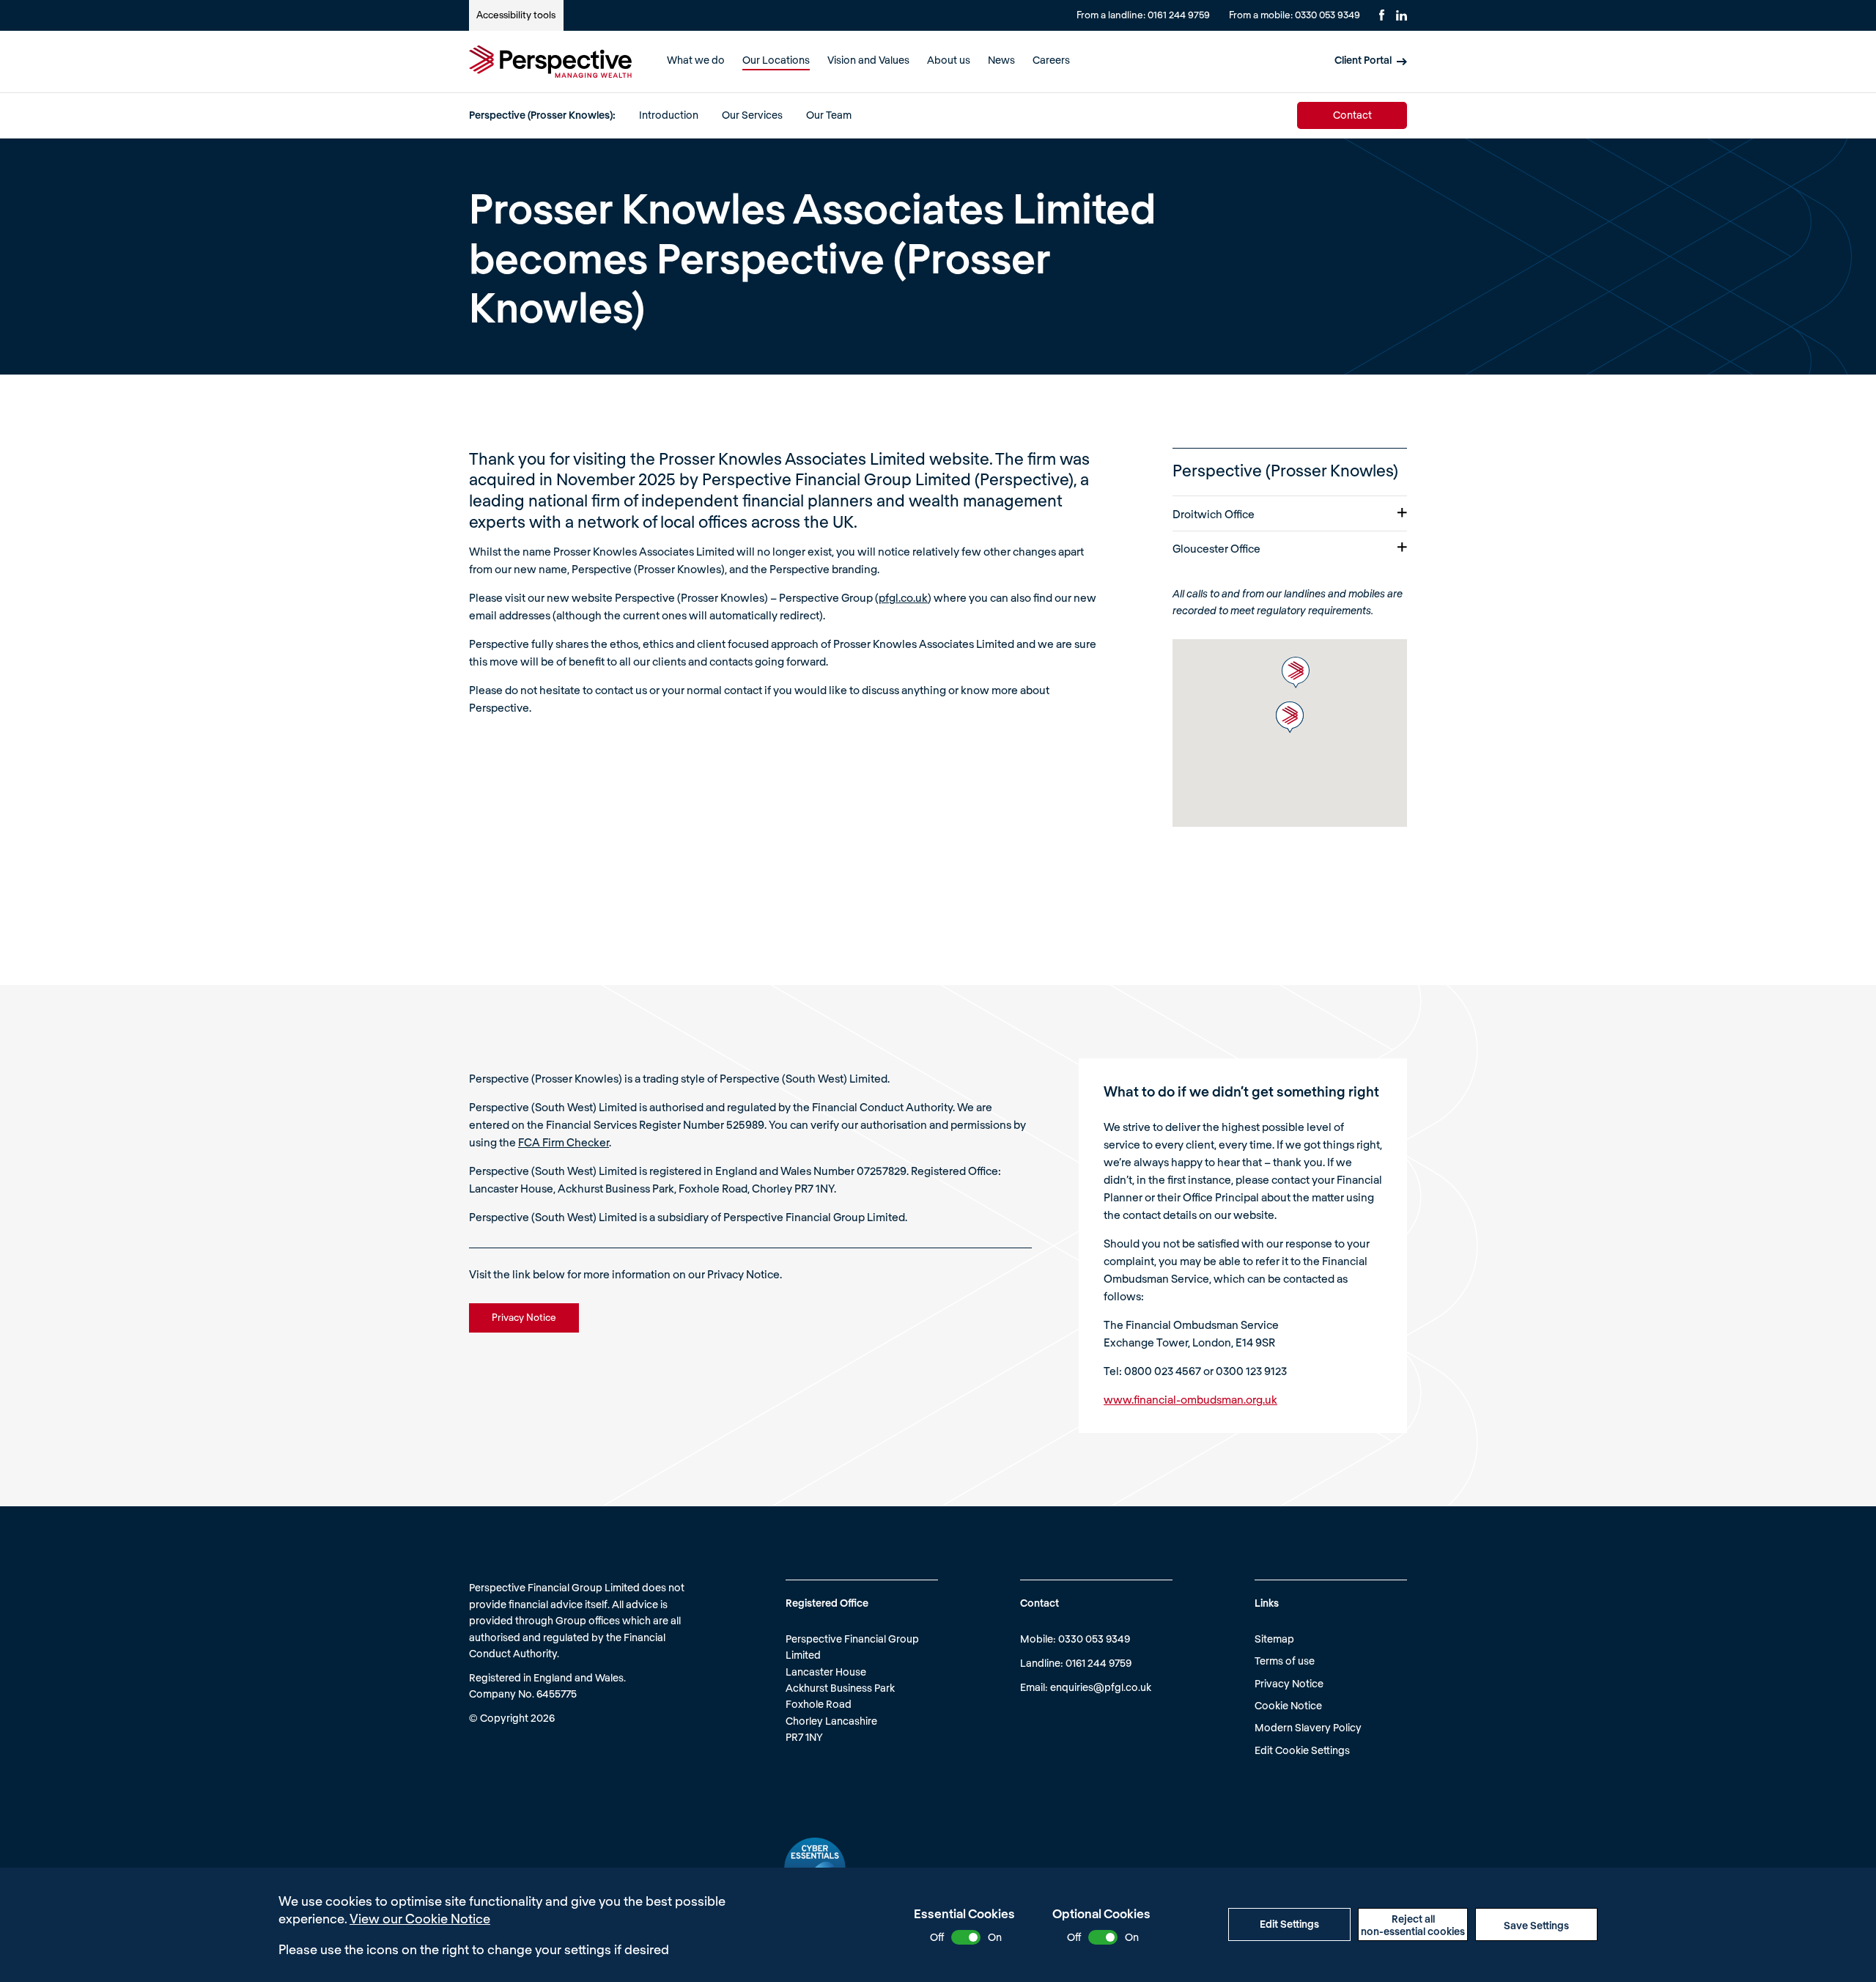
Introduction (669, 115)
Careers (1051, 60)
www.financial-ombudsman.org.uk (1190, 1399)
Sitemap (1274, 1639)
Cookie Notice (1288, 1705)
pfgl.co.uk (903, 597)
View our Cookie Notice (420, 1918)
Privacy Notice (1289, 1683)
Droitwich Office (1214, 514)
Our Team (829, 115)
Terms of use (1285, 1661)
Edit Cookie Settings (1302, 1750)
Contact (1352, 115)
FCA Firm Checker (564, 1142)
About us (949, 60)
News (1001, 60)
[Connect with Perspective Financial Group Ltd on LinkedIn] (1402, 15)
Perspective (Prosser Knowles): (542, 115)
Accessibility (516, 15)
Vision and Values (868, 60)
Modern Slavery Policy (1308, 1727)
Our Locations (776, 60)
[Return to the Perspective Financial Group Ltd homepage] (550, 62)
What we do (696, 60)
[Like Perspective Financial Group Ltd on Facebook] (1382, 15)
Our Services (752, 115)
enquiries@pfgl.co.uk (1101, 1687)
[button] (1296, 673)
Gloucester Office (1216, 548)
